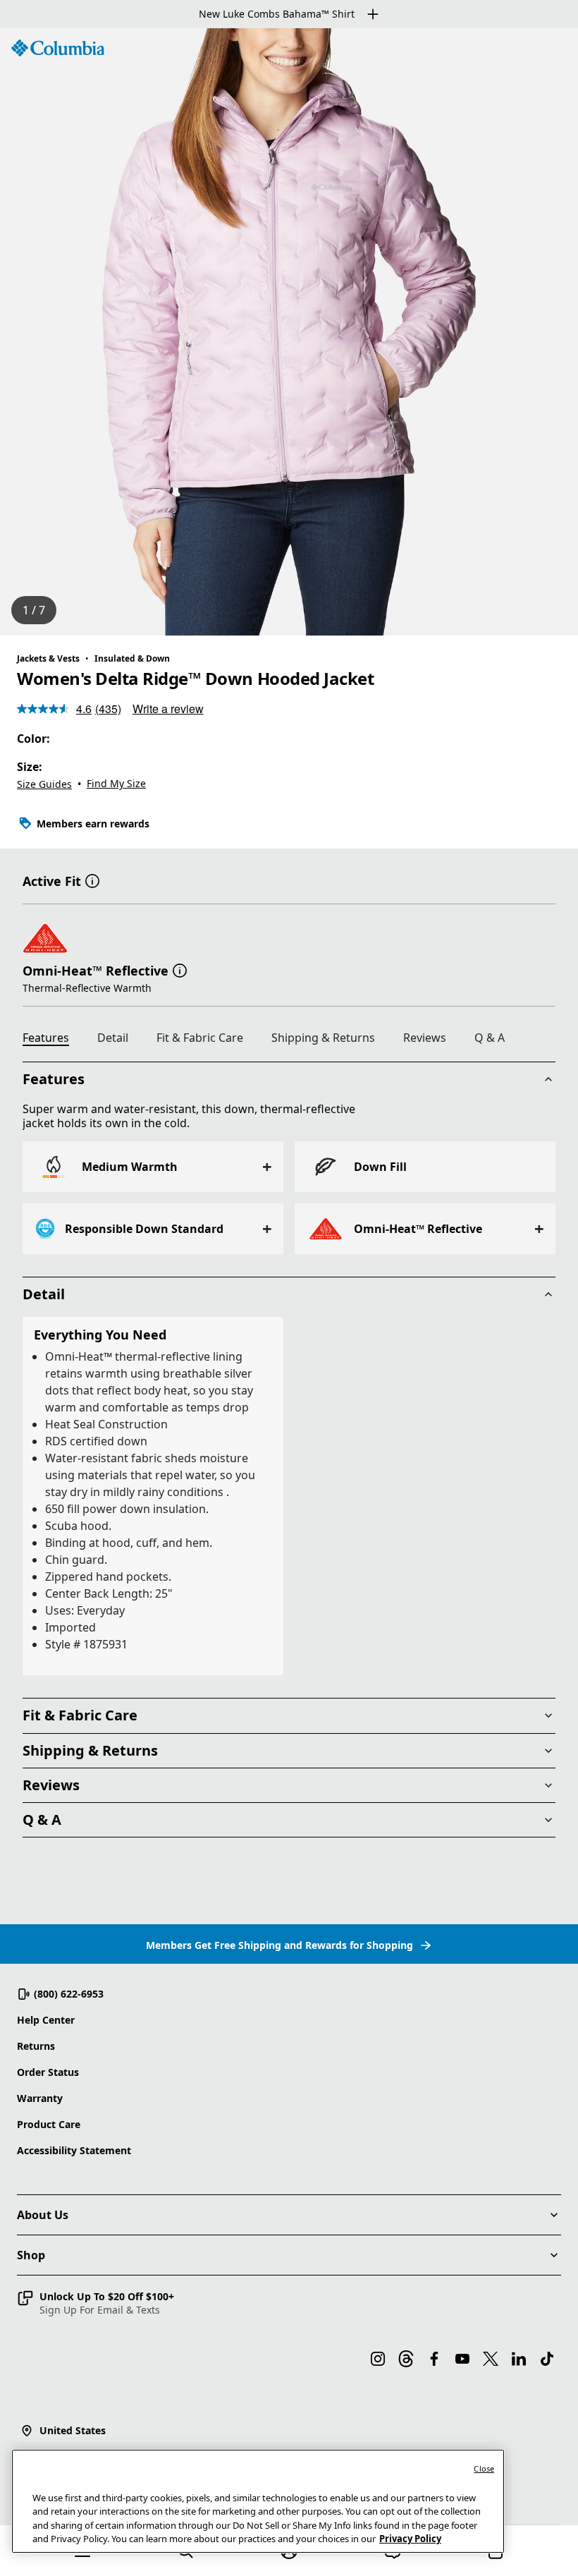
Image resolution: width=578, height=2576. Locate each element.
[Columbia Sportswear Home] (58, 48)
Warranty (40, 2098)
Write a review (168, 709)
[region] (289, 332)
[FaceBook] (434, 2359)
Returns (36, 2046)
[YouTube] (462, 2359)
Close (484, 2468)
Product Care (49, 2124)
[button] (92, 880)
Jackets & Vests (48, 658)
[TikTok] (547, 2359)
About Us (43, 2215)
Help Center (46, 2020)
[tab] (51, 1040)
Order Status (48, 2072)
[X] (491, 2359)
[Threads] (406, 2359)
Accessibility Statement (74, 2150)
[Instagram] (378, 2359)
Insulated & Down (132, 658)
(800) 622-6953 (69, 1994)
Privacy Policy (410, 2539)
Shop (31, 2255)
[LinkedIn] (519, 2359)
